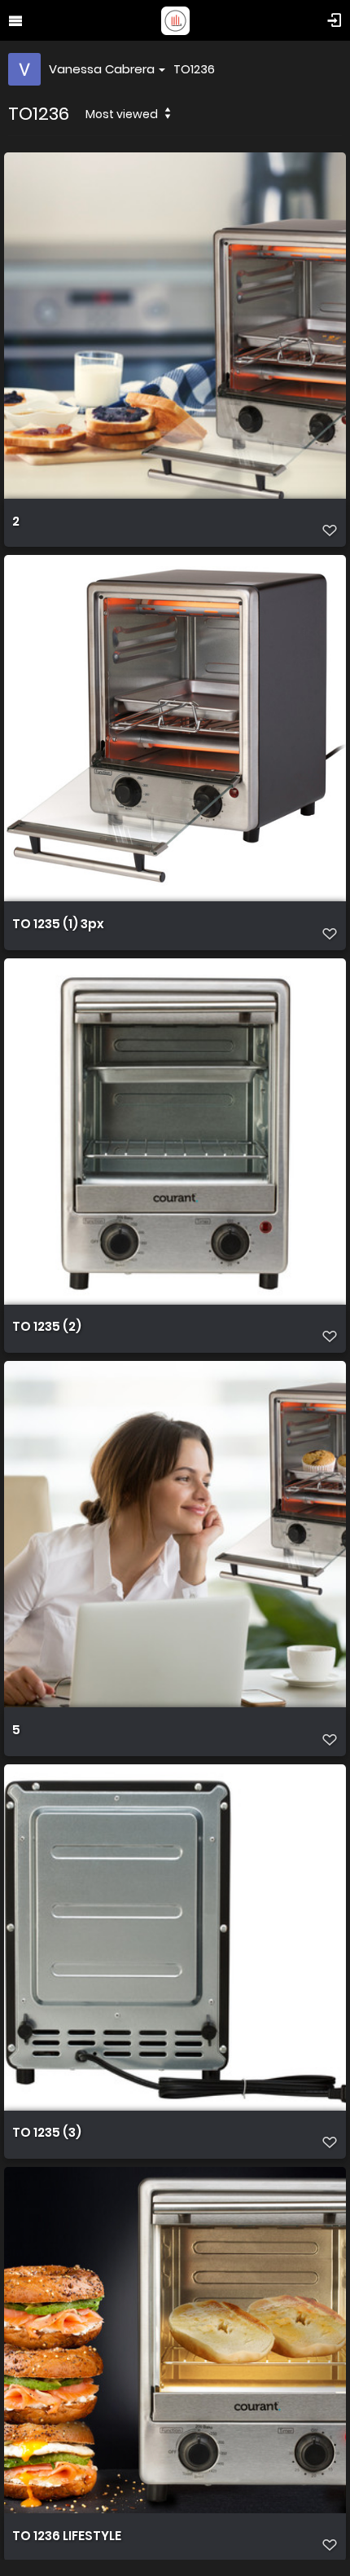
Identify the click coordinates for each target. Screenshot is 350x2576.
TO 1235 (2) (47, 1327)
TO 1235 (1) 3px (58, 924)
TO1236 (194, 69)
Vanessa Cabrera (102, 69)
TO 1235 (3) (47, 2133)
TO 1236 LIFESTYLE (67, 2536)
